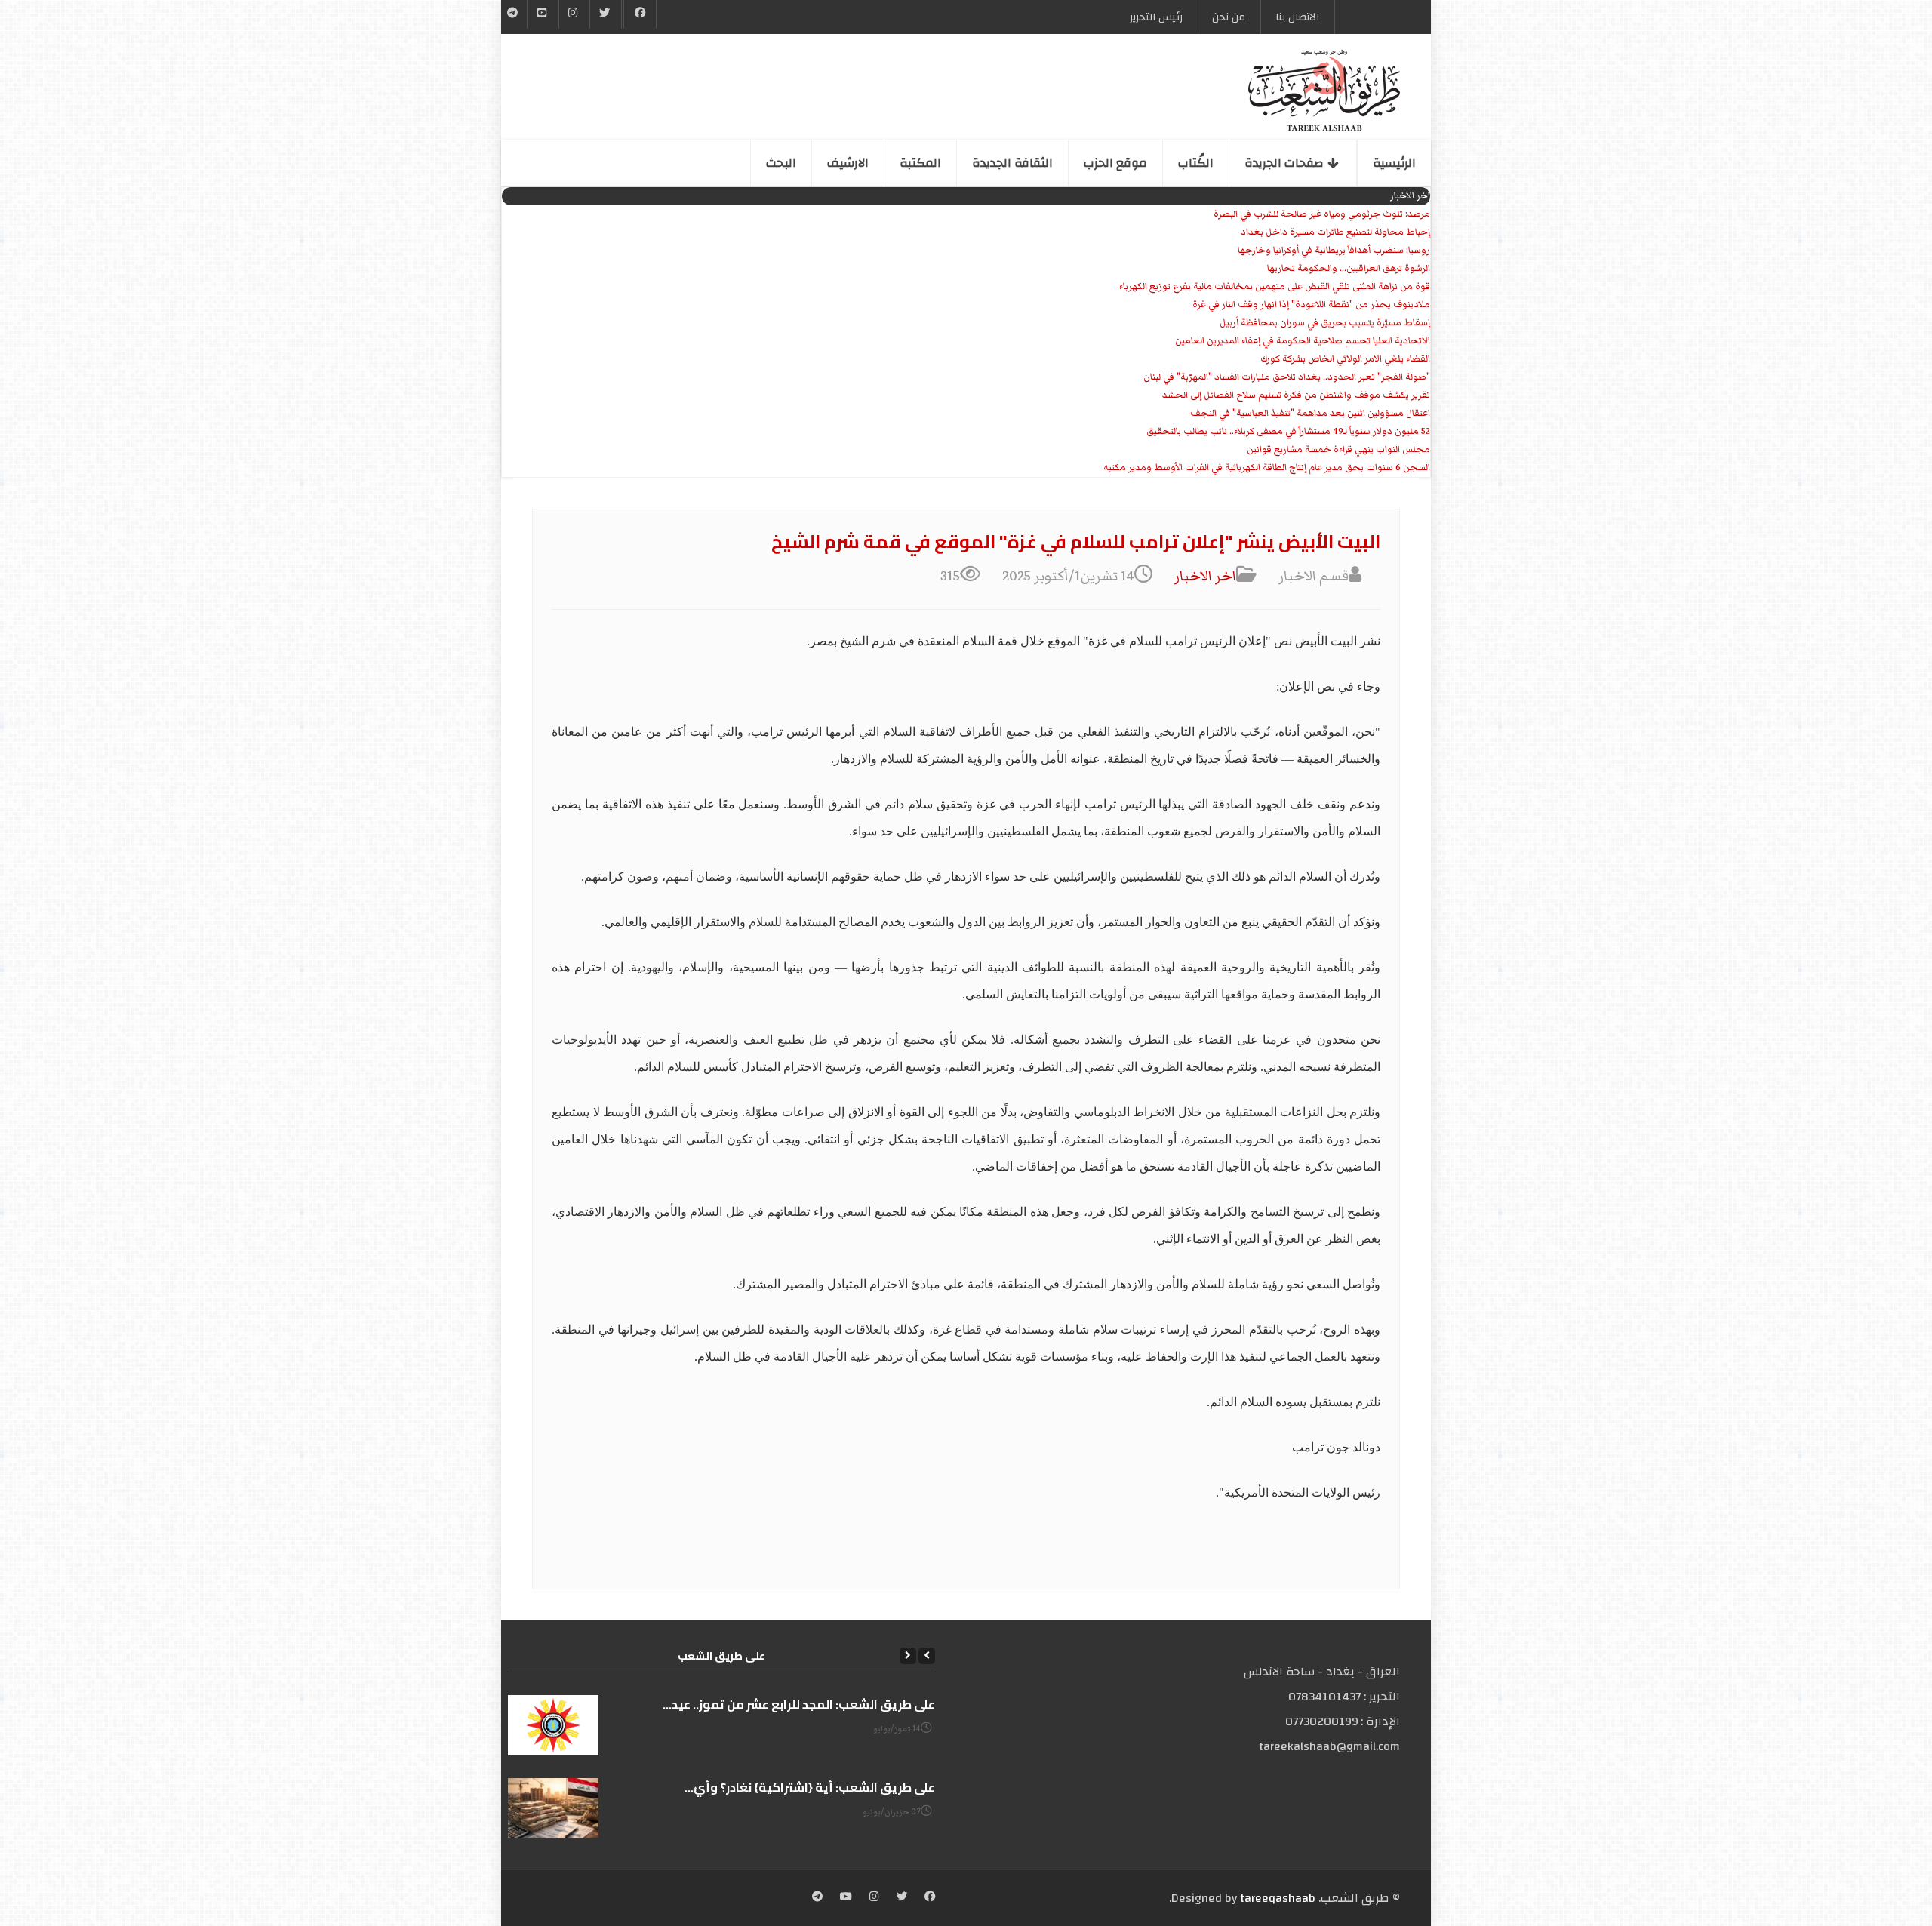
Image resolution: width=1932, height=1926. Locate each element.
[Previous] (927, 1656)
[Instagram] (874, 1898)
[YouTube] (543, 14)
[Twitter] (605, 14)
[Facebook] (640, 14)
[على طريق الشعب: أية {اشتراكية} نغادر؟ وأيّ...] (553, 1808)
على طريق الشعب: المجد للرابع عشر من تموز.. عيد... (799, 1704)
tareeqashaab (1278, 1898)
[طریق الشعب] (1324, 91)
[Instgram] (574, 14)
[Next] (908, 1656)
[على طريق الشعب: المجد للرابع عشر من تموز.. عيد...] (553, 1725)
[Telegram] (513, 14)
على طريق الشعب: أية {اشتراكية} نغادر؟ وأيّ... (810, 1787)
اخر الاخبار (1205, 576)
